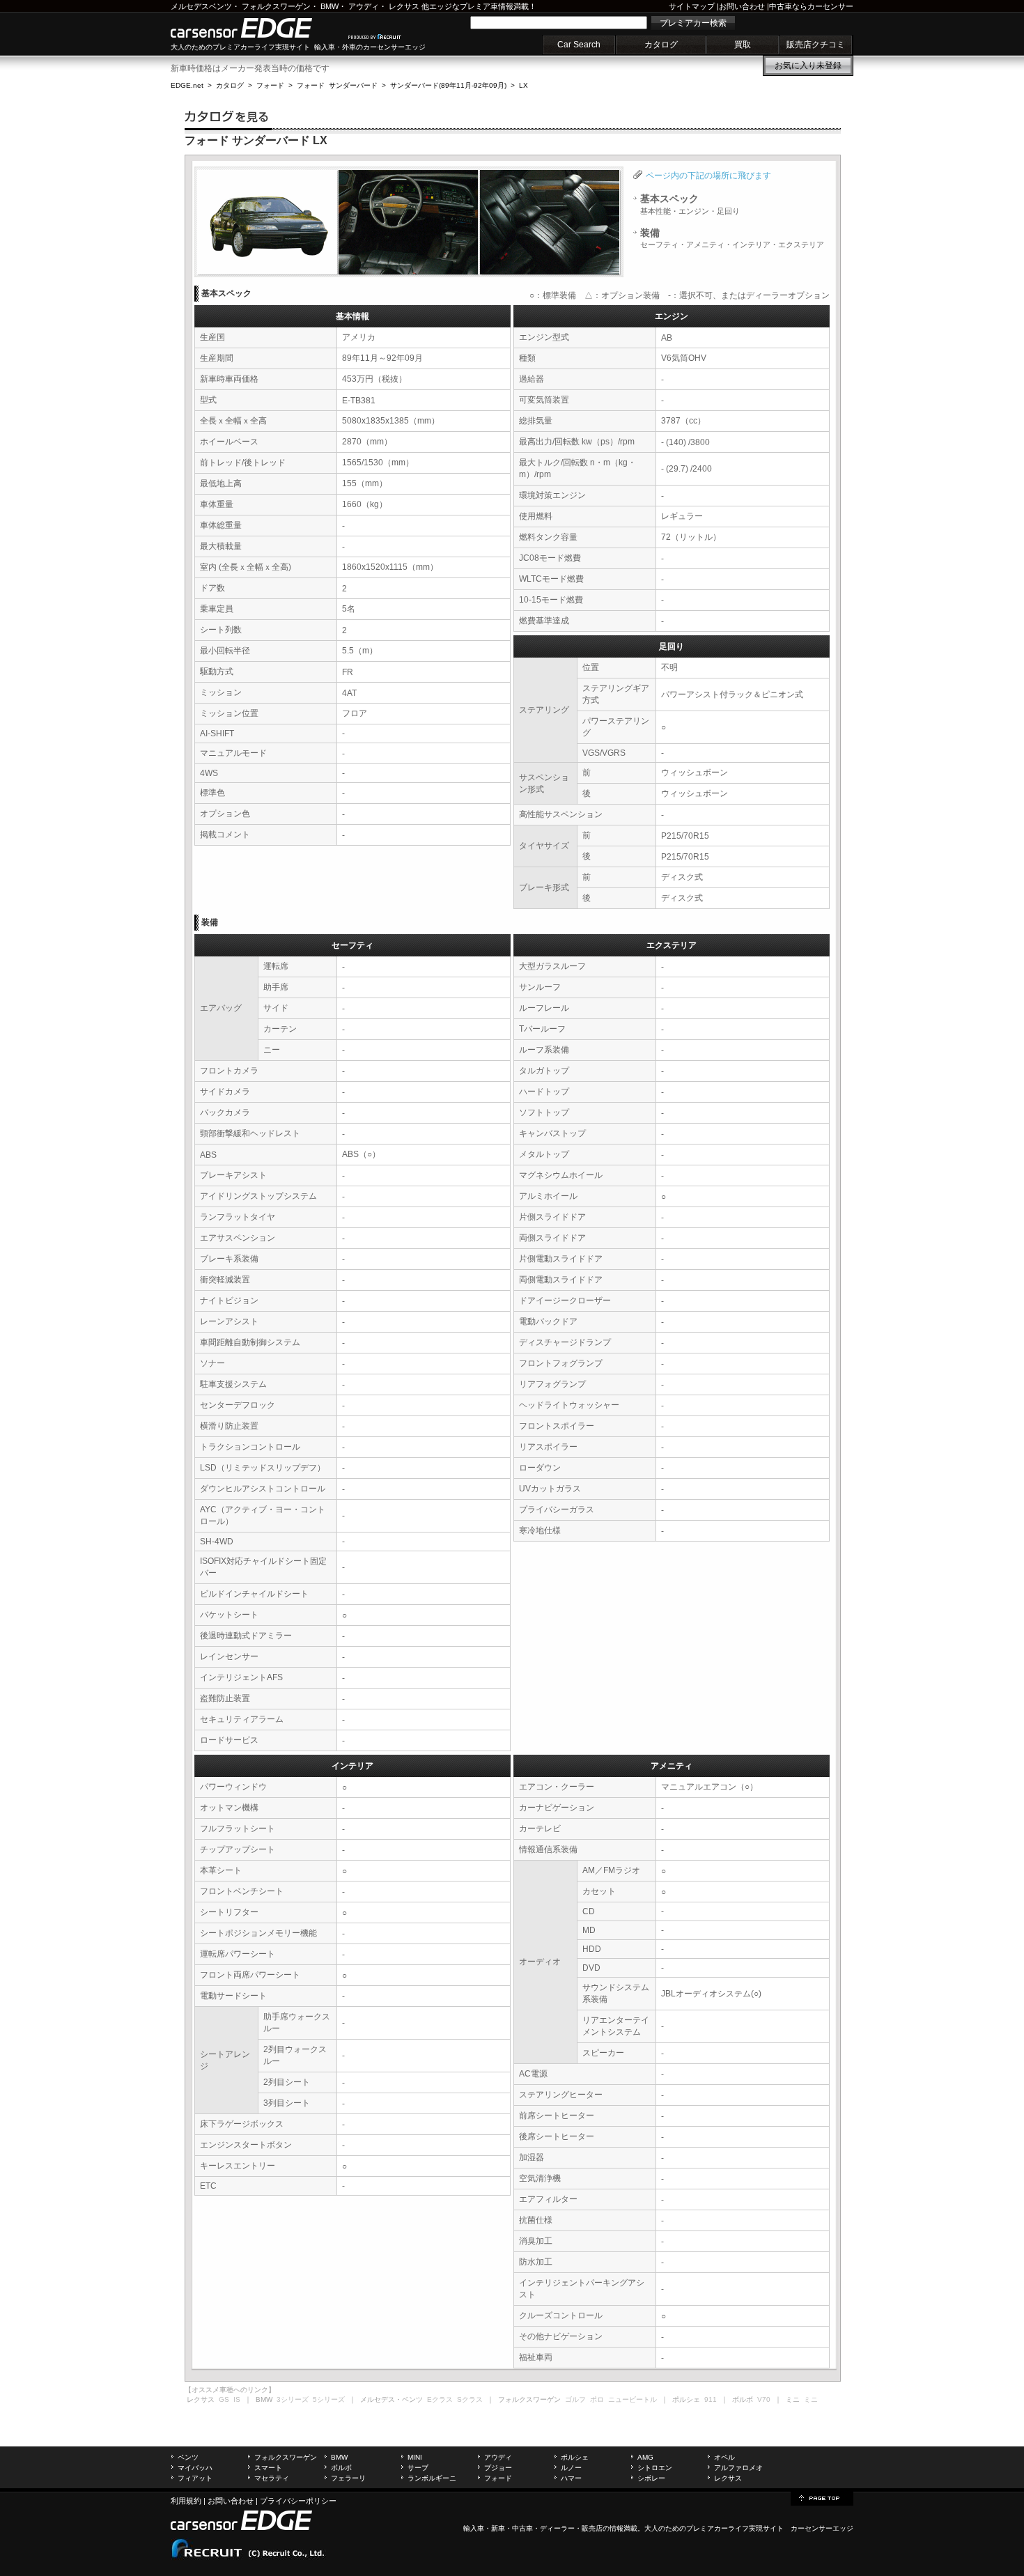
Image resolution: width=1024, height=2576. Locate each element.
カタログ (661, 45)
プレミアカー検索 (693, 23)
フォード (270, 85)
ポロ (597, 2399)
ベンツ (188, 2457)
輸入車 (474, 2528)
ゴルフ (575, 2399)
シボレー (651, 2478)
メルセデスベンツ (201, 6)
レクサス (404, 6)
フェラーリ (348, 2478)
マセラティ (272, 2478)
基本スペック (690, 204)
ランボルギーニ (432, 2478)
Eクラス (440, 2399)
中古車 (522, 2528)
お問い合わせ (742, 6)
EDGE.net (187, 85)
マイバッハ (195, 2468)
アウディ (364, 6)
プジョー (498, 2468)
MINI (415, 2457)
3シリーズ (293, 2399)
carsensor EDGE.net (256, 28)
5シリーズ (329, 2399)
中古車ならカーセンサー (811, 6)
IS (237, 2399)
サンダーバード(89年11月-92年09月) (448, 85)
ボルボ (341, 2468)
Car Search (579, 45)
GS (224, 2399)
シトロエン (655, 2468)
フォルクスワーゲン (276, 6)
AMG (645, 2457)
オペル (724, 2457)
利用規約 (186, 2501)
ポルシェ (575, 2457)
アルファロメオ (738, 2468)
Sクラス (470, 2399)
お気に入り (808, 65)
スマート (268, 2468)
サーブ (418, 2468)
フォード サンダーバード (337, 85)
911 (711, 2399)
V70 (764, 2399)
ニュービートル (633, 2399)
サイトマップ (692, 6)
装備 (732, 238)
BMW (329, 6)
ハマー (571, 2478)
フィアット (195, 2478)
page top (822, 2497)
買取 (743, 45)
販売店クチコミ (816, 45)
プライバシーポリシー (298, 2501)
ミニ (811, 2399)
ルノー (571, 2468)
